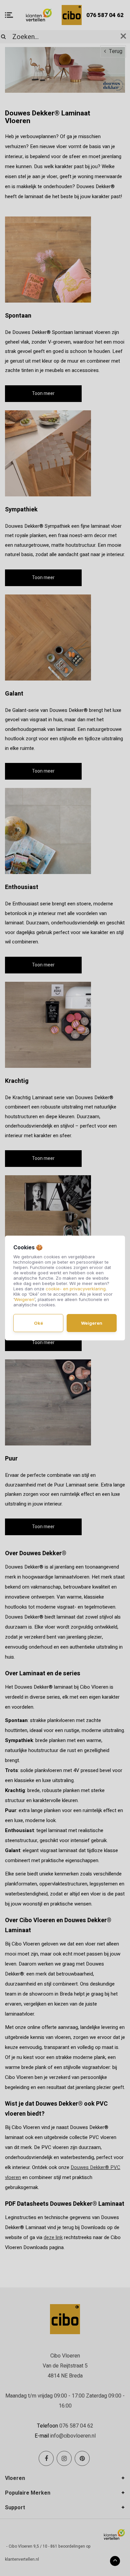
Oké (38, 1323)
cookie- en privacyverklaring (76, 1289)
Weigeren (24, 1299)
